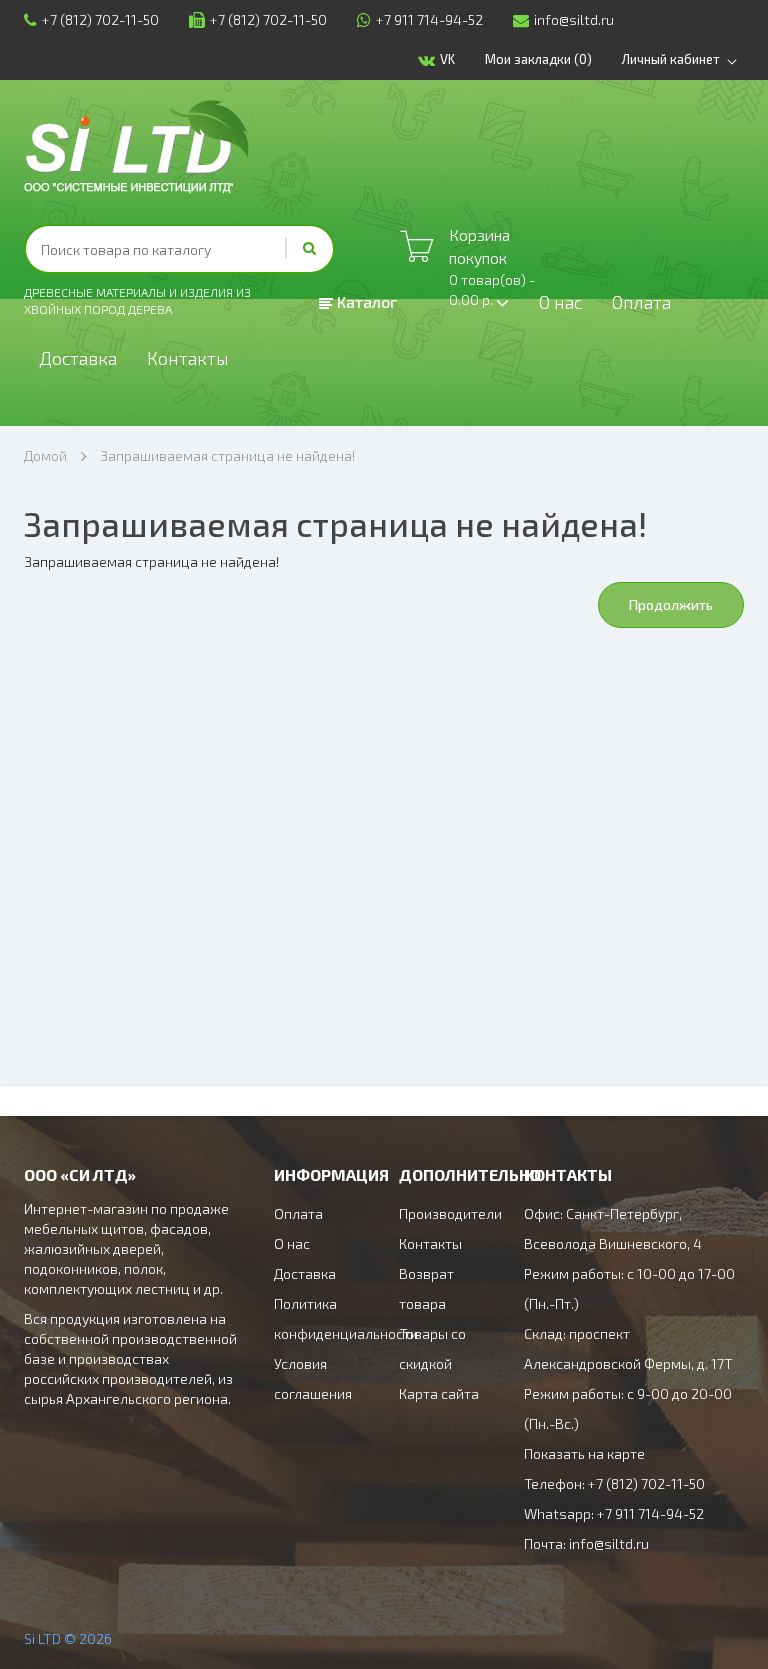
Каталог (365, 301)
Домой (45, 455)
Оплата (641, 302)
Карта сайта (439, 1393)
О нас (560, 302)
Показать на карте (584, 1453)
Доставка (78, 358)
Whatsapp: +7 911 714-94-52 (614, 1513)
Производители (450, 1213)
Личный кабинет (671, 59)
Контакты (188, 358)
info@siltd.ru (574, 19)
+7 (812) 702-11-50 (100, 19)
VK (447, 59)
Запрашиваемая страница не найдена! (227, 455)
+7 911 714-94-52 (429, 19)
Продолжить (671, 604)
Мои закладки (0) (538, 59)
